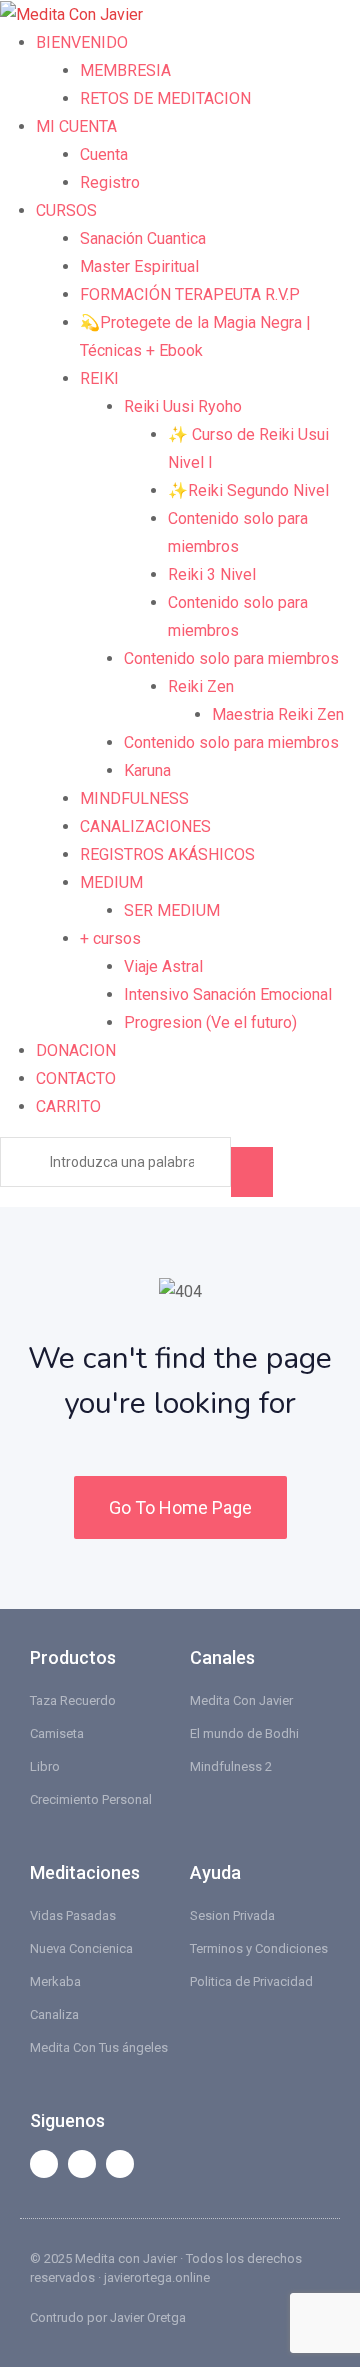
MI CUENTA (76, 126)
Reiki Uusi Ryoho (183, 406)
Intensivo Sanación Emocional (228, 994)
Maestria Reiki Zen (278, 714)
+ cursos (110, 938)
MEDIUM (111, 882)
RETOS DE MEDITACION (165, 98)
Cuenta (104, 154)
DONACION (76, 1050)
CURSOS (66, 210)
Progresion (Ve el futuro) (210, 1022)
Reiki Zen (201, 686)
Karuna (147, 770)
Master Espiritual (139, 266)
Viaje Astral (163, 966)
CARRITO (68, 1106)
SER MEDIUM (172, 910)
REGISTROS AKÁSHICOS (167, 854)
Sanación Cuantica (143, 238)
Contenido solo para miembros (231, 658)
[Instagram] (120, 2164)
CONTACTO (76, 1078)
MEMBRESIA (125, 70)
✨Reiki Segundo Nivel (248, 490)
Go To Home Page (180, 1507)
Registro (110, 182)
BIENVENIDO (82, 42)
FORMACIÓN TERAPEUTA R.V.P (190, 294)
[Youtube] (82, 2164)
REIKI (99, 378)
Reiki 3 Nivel (212, 574)
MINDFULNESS (134, 798)
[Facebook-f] (44, 2164)
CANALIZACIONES (145, 826)
